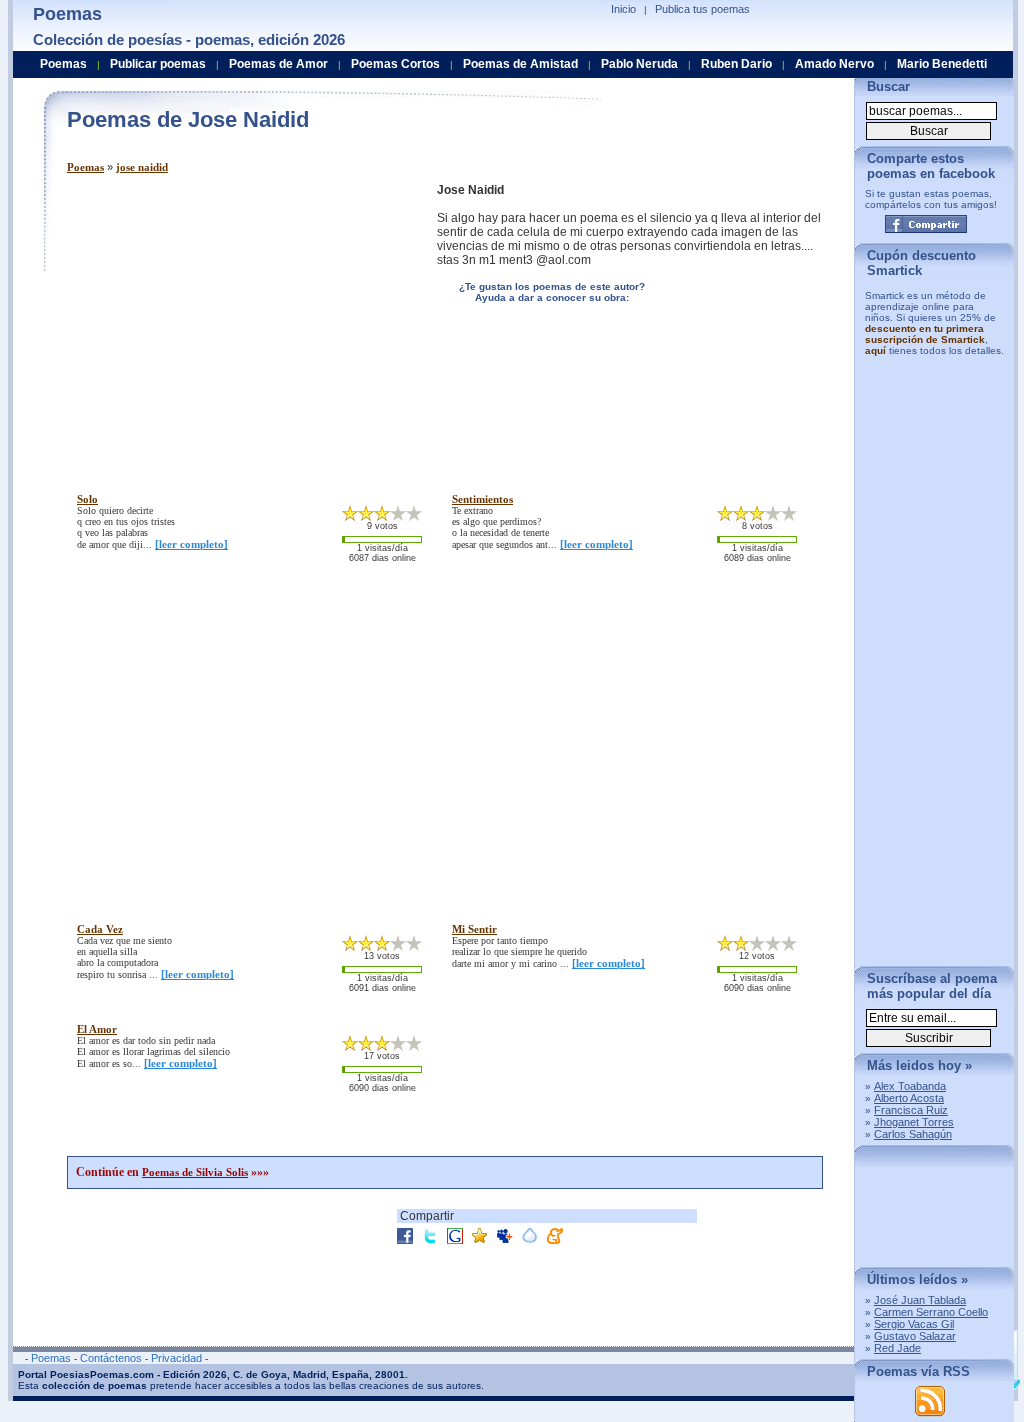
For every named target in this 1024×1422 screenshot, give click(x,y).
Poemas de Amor (278, 64)
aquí (875, 350)
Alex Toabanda (910, 1086)
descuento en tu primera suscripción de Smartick (925, 334)
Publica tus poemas (702, 9)
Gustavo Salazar (915, 1336)
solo (87, 499)
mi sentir (474, 929)
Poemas (85, 167)
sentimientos (482, 499)
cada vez (100, 929)
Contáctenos (111, 1358)
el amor (97, 1029)
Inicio (623, 9)
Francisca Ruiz (911, 1110)
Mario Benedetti (942, 64)
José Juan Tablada (920, 1300)
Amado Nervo (834, 64)
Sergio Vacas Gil (914, 1324)
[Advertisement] (235, 323)
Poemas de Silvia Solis (195, 1172)
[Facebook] (926, 224)
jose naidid (142, 167)
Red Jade (897, 1348)
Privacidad (176, 1358)
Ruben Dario (736, 64)
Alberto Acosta (909, 1098)
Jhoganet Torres (914, 1122)
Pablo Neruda (639, 64)
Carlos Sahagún (913, 1134)
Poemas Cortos (395, 64)
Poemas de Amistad (520, 64)
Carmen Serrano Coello (931, 1312)
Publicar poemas (158, 64)
